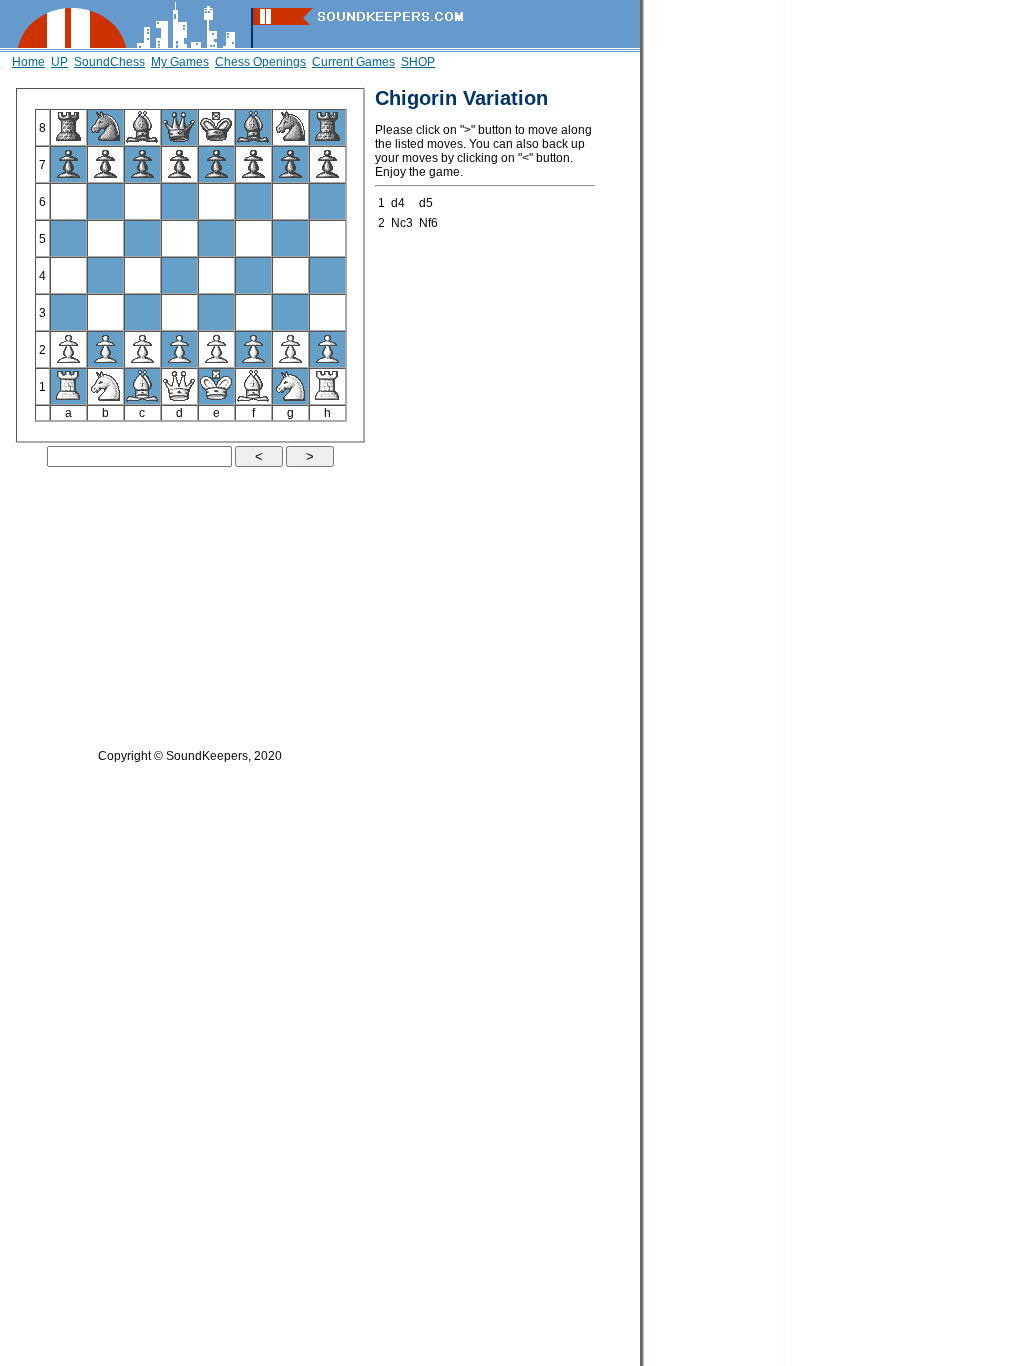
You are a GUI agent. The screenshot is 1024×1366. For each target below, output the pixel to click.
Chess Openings (260, 62)
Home (28, 62)
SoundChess (109, 62)
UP (59, 62)
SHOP (418, 62)
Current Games (353, 62)
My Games (180, 62)
